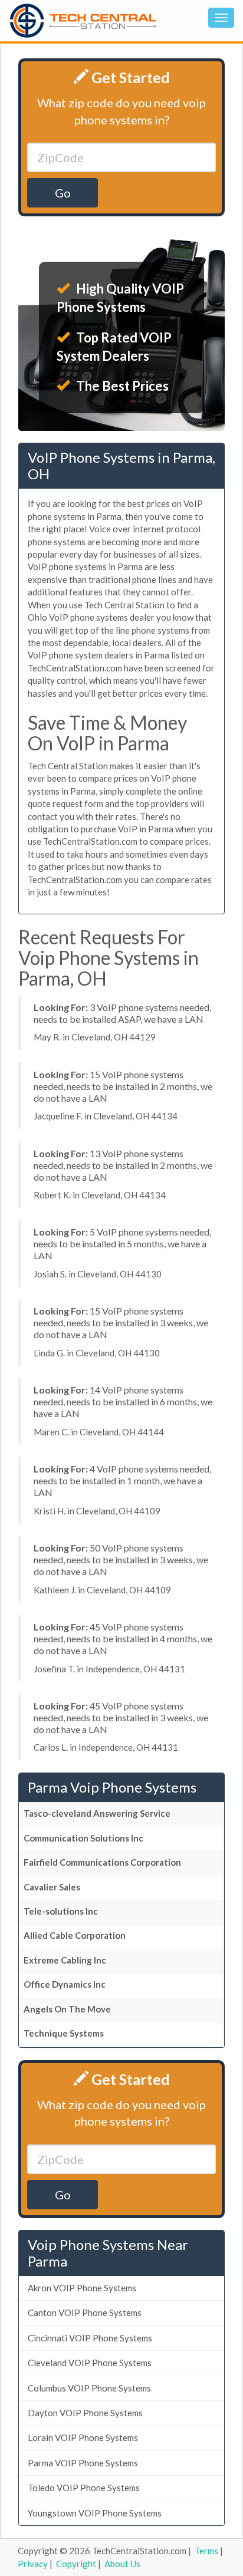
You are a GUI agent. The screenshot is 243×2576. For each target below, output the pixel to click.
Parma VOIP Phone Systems (83, 2463)
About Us (122, 2564)
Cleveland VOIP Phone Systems (90, 2363)
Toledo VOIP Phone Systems (84, 2488)
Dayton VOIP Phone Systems (85, 2413)
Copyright (76, 2564)
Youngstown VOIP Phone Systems (95, 2513)
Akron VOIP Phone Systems (82, 2288)
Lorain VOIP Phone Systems (83, 2437)
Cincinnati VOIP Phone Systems (90, 2338)
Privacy (33, 2564)
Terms (206, 2551)
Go (63, 193)
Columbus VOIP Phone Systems (89, 2388)
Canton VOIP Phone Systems (85, 2313)
